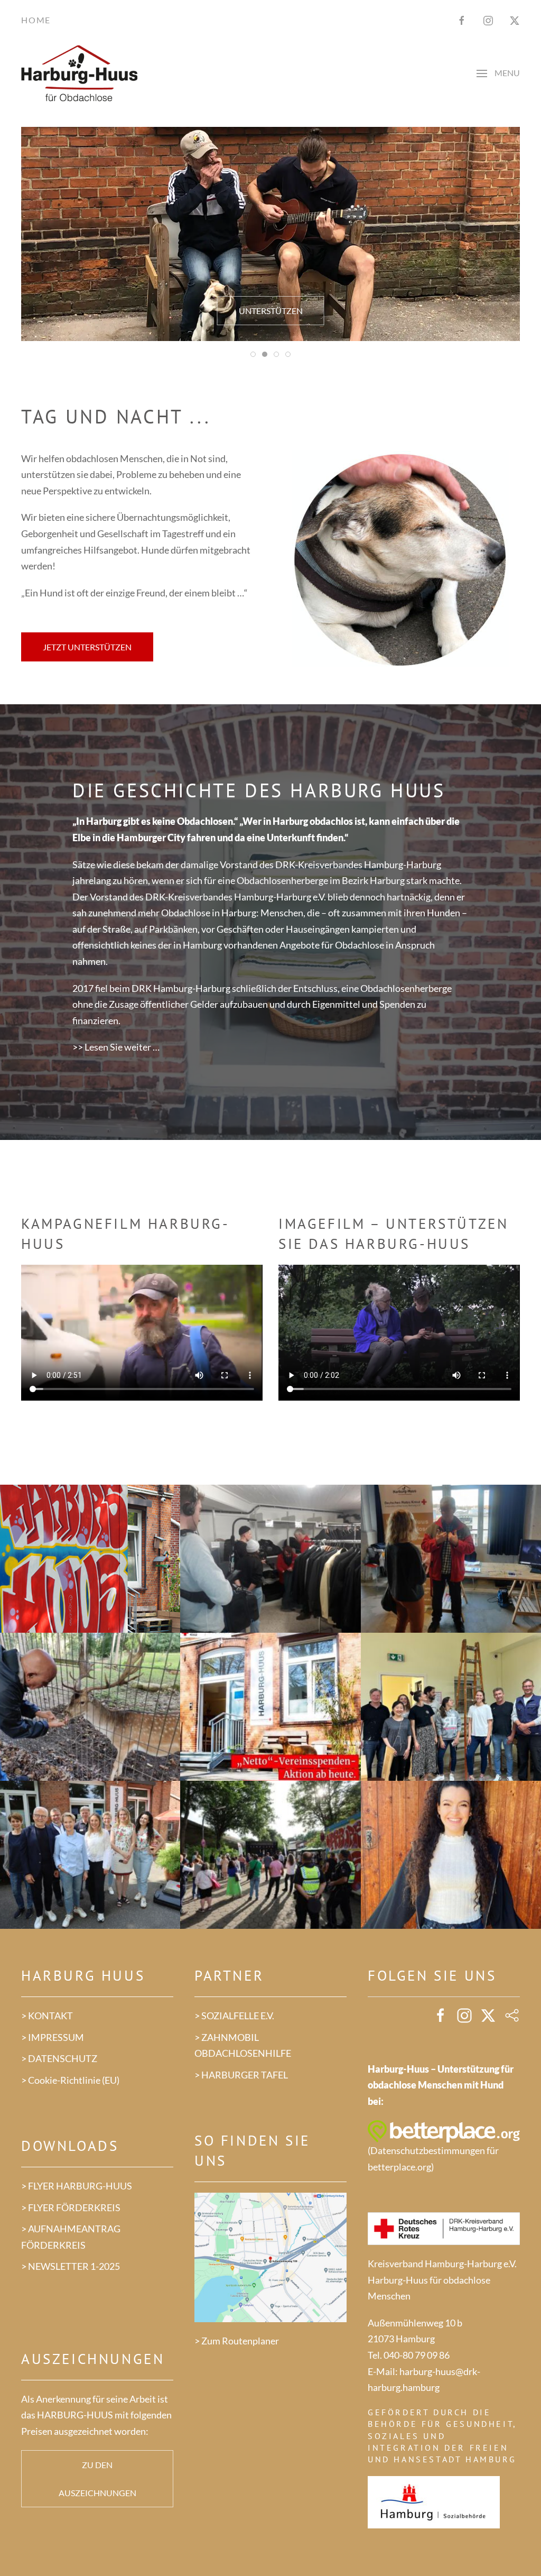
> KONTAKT (47, 2016)
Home (36, 20)
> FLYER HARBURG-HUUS (77, 2186)
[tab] (253, 354)
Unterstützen (271, 311)
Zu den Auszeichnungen (97, 2479)
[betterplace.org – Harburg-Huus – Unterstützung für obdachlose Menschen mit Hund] (444, 2130)
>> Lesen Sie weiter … (116, 1047)
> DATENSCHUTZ (59, 2058)
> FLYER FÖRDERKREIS (71, 2207)
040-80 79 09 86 (417, 2355)
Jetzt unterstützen (87, 647)
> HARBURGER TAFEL (241, 2075)
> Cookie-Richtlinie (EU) (70, 2080)
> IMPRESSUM (53, 2037)
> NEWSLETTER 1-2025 (71, 2266)
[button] (498, 74)
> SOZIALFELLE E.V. (234, 2016)
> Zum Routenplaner (237, 2341)
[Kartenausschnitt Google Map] (270, 2256)
